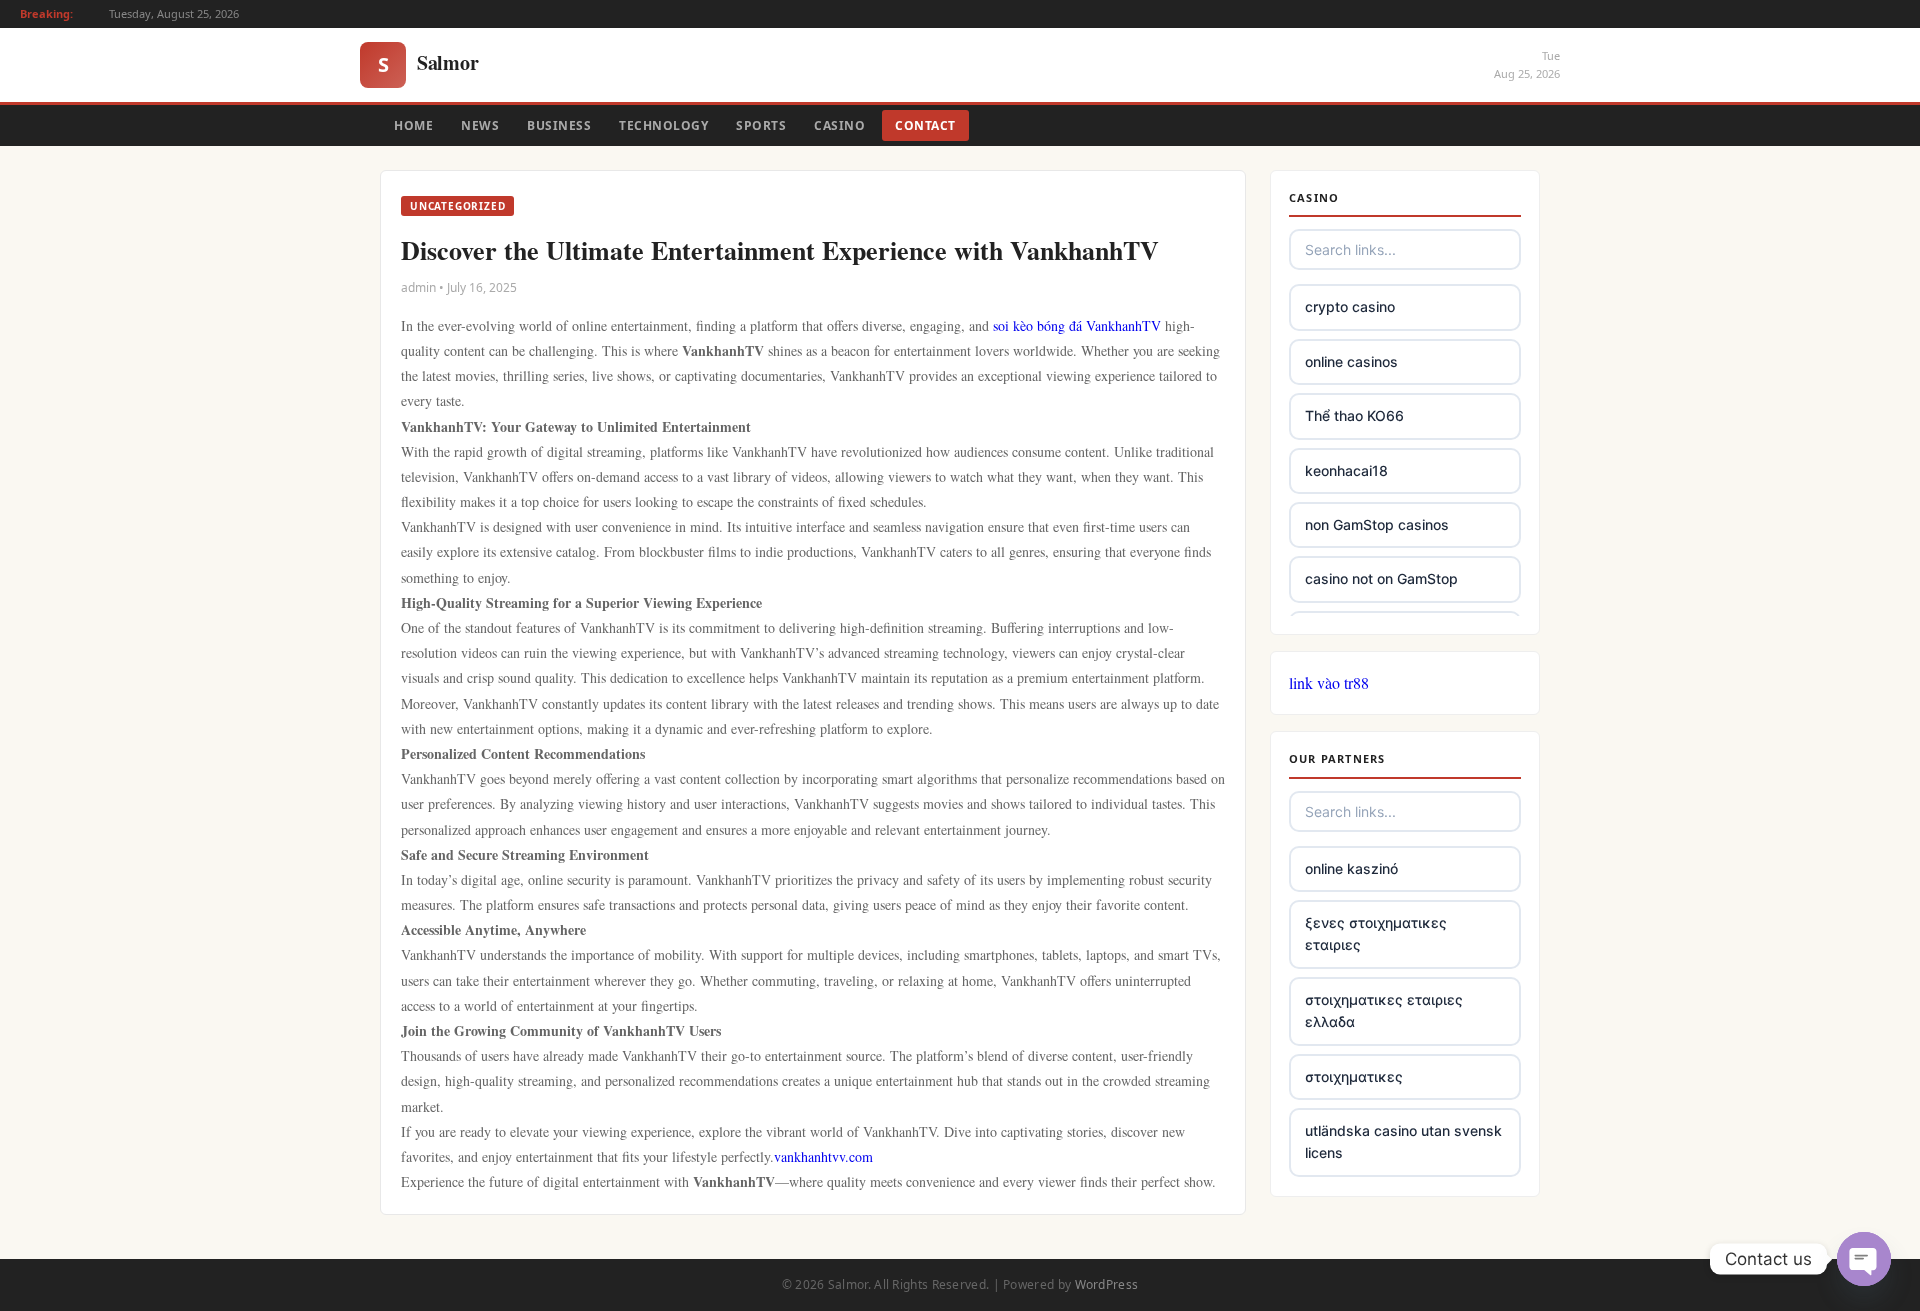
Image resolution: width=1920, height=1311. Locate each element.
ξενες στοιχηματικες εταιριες (1376, 933)
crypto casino (1350, 306)
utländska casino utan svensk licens (1403, 1141)
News (480, 125)
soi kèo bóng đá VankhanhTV (1077, 325)
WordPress (1107, 1284)
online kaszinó (1351, 868)
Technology (663, 125)
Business (559, 125)
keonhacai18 (1346, 470)
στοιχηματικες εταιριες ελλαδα (1384, 1010)
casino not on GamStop (1381, 578)
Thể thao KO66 (1354, 415)
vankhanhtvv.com (823, 1156)
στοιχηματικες (1354, 1076)
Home (413, 125)
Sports (761, 125)
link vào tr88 (1329, 682)
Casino (839, 125)
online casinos (1351, 361)
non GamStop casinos (1377, 524)
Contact (925, 125)
